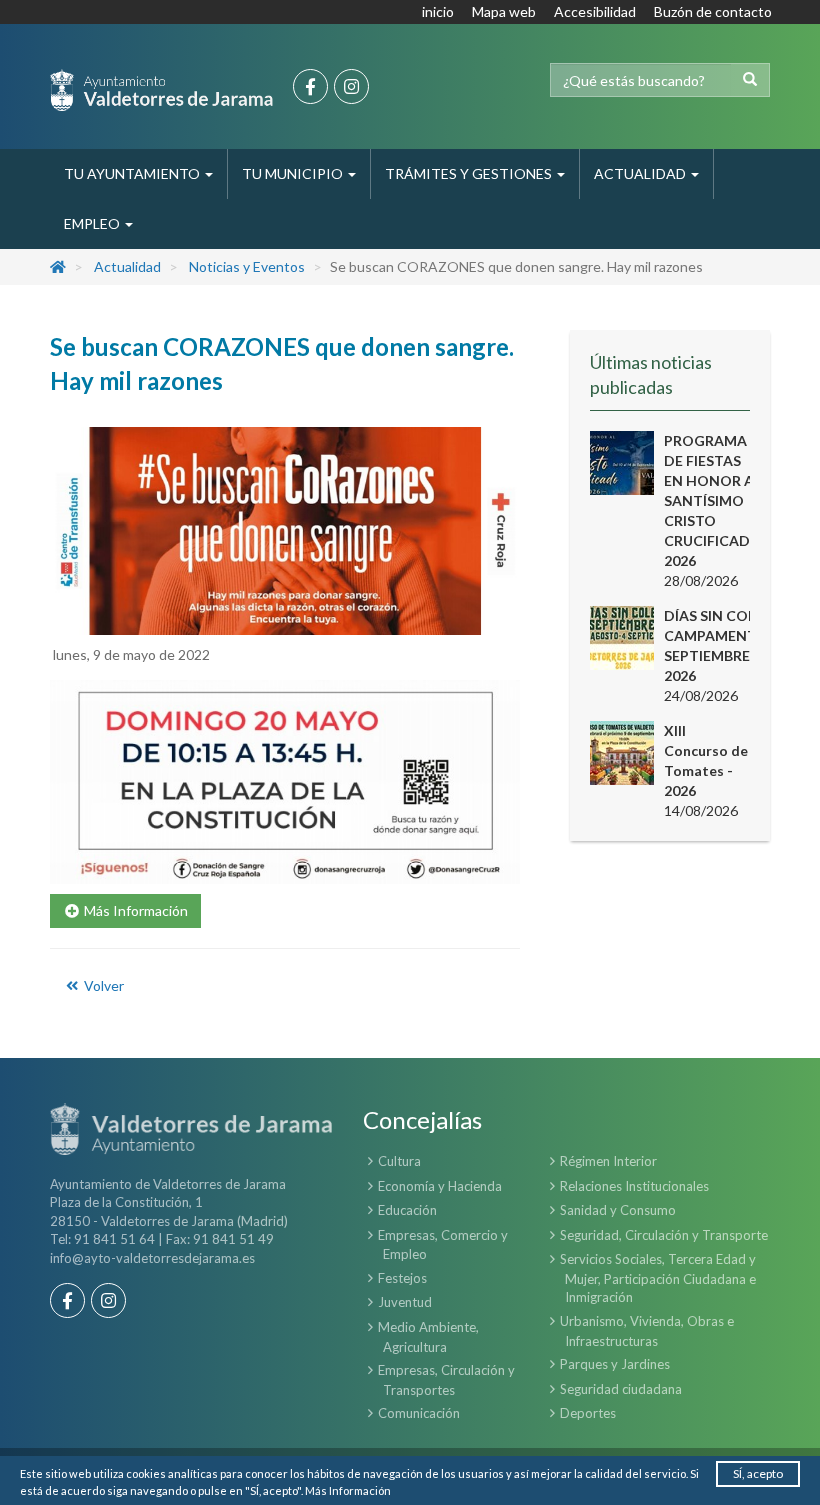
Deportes (588, 1413)
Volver (102, 985)
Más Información (348, 1490)
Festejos (402, 1278)
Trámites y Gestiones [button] (470, 173)
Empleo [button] (93, 223)
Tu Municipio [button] (294, 173)
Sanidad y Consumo (618, 1210)
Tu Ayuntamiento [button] (133, 173)
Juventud (405, 1302)
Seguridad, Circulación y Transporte (664, 1235)
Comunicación (419, 1413)
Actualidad (127, 266)
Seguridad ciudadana (621, 1389)
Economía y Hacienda (440, 1186)
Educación (407, 1210)
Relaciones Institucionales (634, 1186)
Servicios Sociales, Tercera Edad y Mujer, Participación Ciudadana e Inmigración (658, 1278)
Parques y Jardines (615, 1364)
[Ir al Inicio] (161, 90)
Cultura (399, 1161)
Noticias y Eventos (247, 266)
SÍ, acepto (758, 1473)
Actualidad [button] (641, 173)
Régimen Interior (608, 1161)
